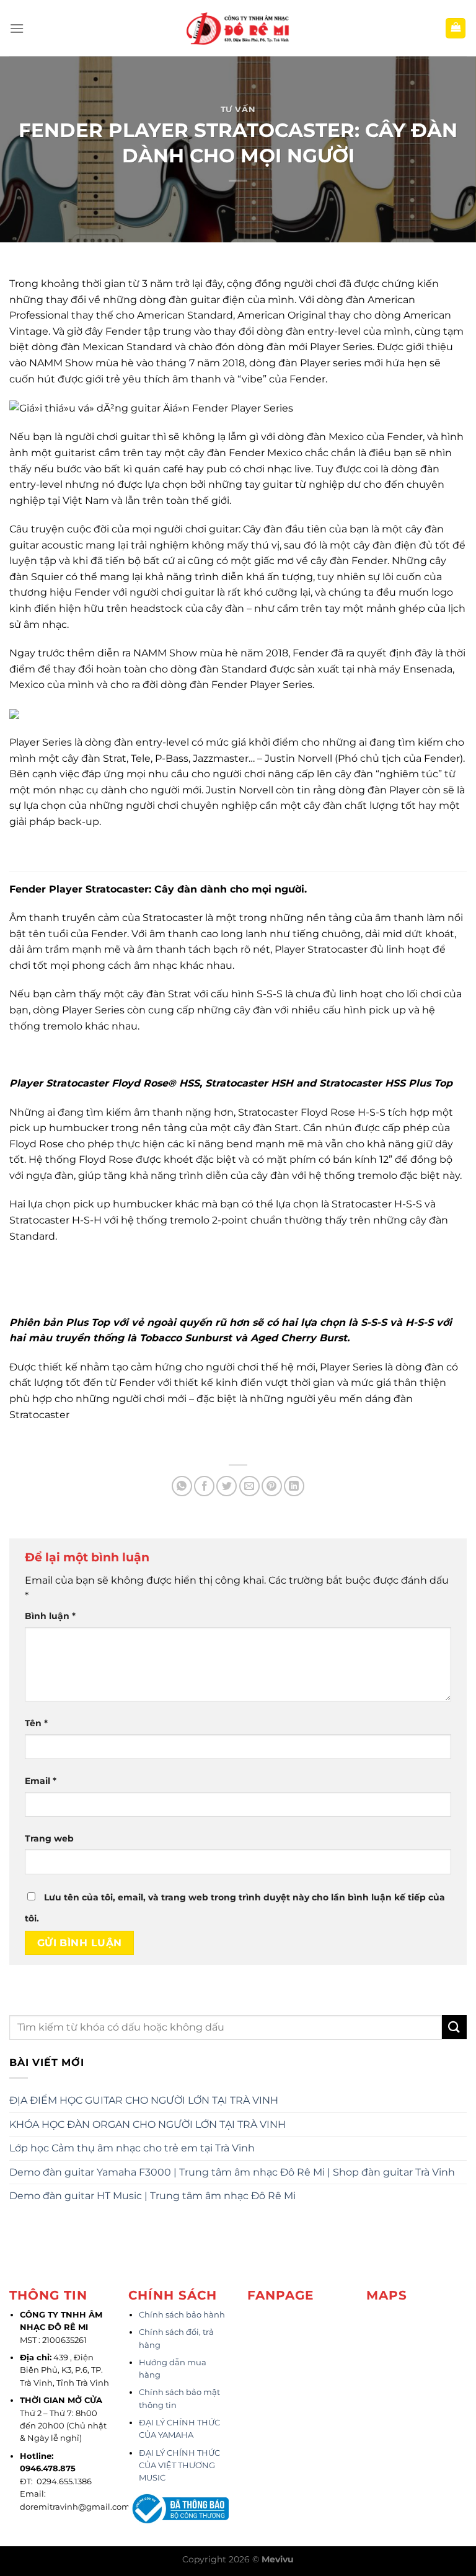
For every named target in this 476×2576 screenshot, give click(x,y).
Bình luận (50, 1616)
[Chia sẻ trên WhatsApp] (182, 1486)
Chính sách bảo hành (182, 2315)
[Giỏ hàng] (456, 28)
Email (41, 1781)
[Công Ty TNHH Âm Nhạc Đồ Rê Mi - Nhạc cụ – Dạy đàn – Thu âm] (238, 28)
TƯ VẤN (238, 109)
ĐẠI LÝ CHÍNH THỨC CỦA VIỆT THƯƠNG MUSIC (179, 2466)
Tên (36, 1723)
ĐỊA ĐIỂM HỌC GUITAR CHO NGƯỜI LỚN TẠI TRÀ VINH (144, 2100)
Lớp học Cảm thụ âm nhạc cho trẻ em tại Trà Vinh (132, 2148)
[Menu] (17, 28)
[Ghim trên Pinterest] (272, 1486)
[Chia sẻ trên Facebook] (204, 1486)
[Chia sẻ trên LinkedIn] (294, 1486)
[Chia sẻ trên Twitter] (227, 1486)
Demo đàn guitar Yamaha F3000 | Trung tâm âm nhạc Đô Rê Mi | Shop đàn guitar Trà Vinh (232, 2172)
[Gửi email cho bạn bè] (249, 1486)
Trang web (49, 1838)
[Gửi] (454, 2027)
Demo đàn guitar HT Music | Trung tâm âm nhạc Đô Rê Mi (152, 2196)
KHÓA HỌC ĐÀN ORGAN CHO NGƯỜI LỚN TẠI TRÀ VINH (148, 2124)
